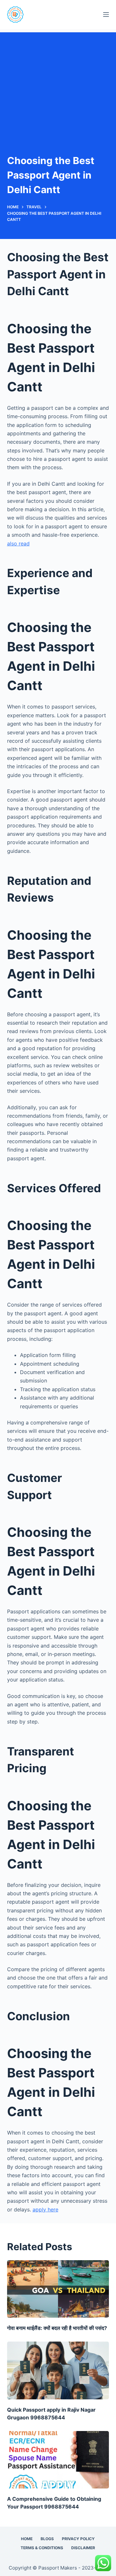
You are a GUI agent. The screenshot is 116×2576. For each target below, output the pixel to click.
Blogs (47, 2539)
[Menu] (106, 15)
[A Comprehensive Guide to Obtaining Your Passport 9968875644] (58, 2460)
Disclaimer (83, 2548)
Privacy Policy (78, 2539)
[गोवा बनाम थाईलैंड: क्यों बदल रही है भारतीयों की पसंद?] (58, 2289)
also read (18, 543)
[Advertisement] (58, 83)
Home (27, 2539)
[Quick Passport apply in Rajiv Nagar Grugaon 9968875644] (58, 2370)
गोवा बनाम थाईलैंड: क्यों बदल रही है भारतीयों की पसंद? (57, 2328)
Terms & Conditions (42, 2548)
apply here (45, 2209)
